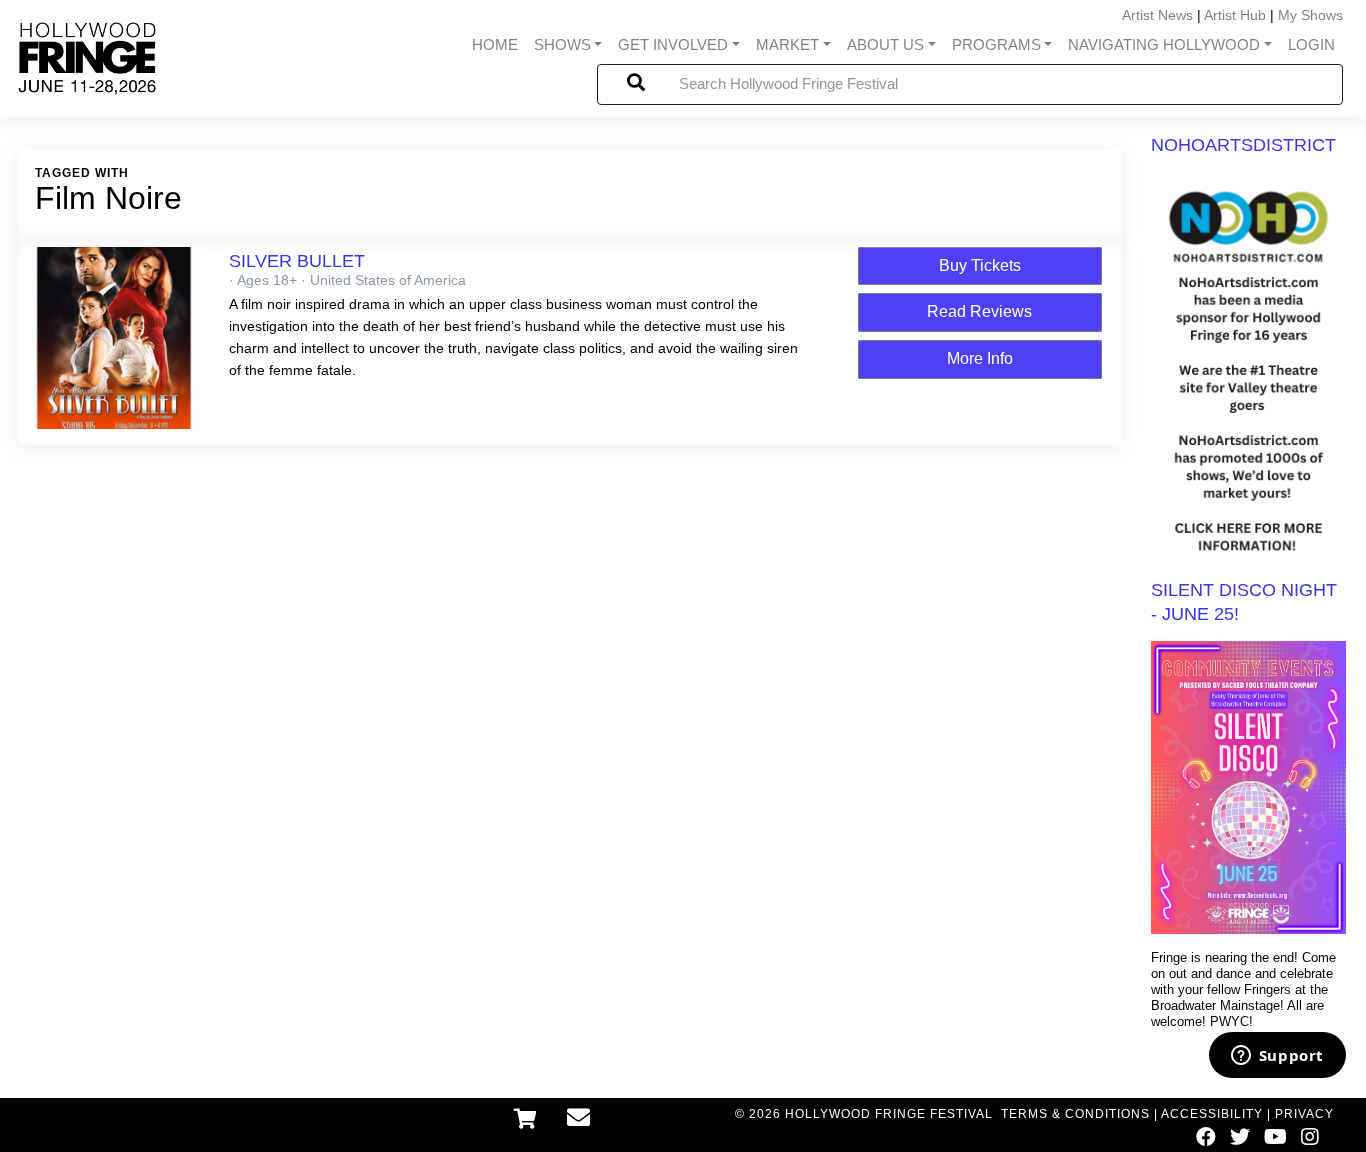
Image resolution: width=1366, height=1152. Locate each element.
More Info (980, 358)
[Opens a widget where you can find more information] (1277, 1057)
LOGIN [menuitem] (1311, 45)
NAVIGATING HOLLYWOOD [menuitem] (1164, 45)
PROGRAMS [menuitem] (996, 45)
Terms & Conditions (1075, 1114)
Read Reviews (979, 311)
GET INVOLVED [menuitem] (673, 45)
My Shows (1310, 15)
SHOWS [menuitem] (562, 45)
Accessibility (1212, 1114)
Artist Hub (1235, 15)
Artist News (1157, 15)
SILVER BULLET (297, 261)
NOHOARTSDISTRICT (1243, 145)
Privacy (1304, 1114)
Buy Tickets (980, 265)
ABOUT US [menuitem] (885, 45)
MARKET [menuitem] (787, 45)
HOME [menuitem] (495, 45)
